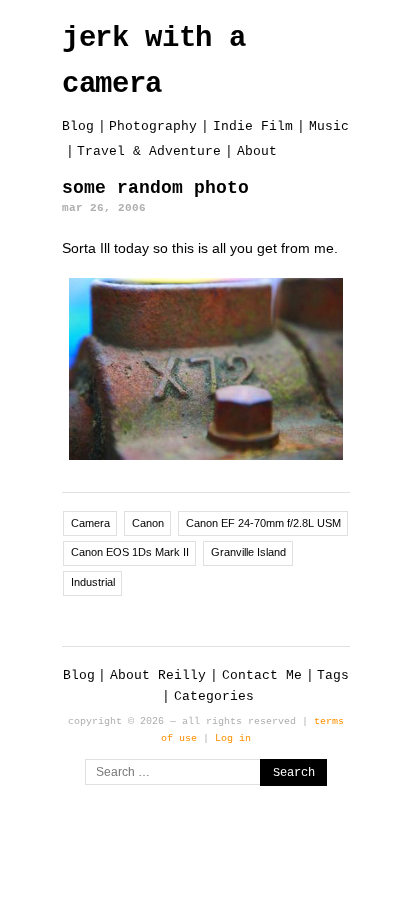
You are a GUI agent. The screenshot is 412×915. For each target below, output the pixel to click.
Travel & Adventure (149, 151)
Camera (90, 523)
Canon (148, 523)
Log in (233, 738)
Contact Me (262, 675)
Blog (78, 126)
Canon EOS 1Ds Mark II (130, 552)
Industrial (93, 582)
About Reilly (158, 675)
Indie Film (253, 126)
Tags (333, 675)
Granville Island (248, 552)
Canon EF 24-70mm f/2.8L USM (263, 523)
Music (329, 126)
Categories (214, 696)
